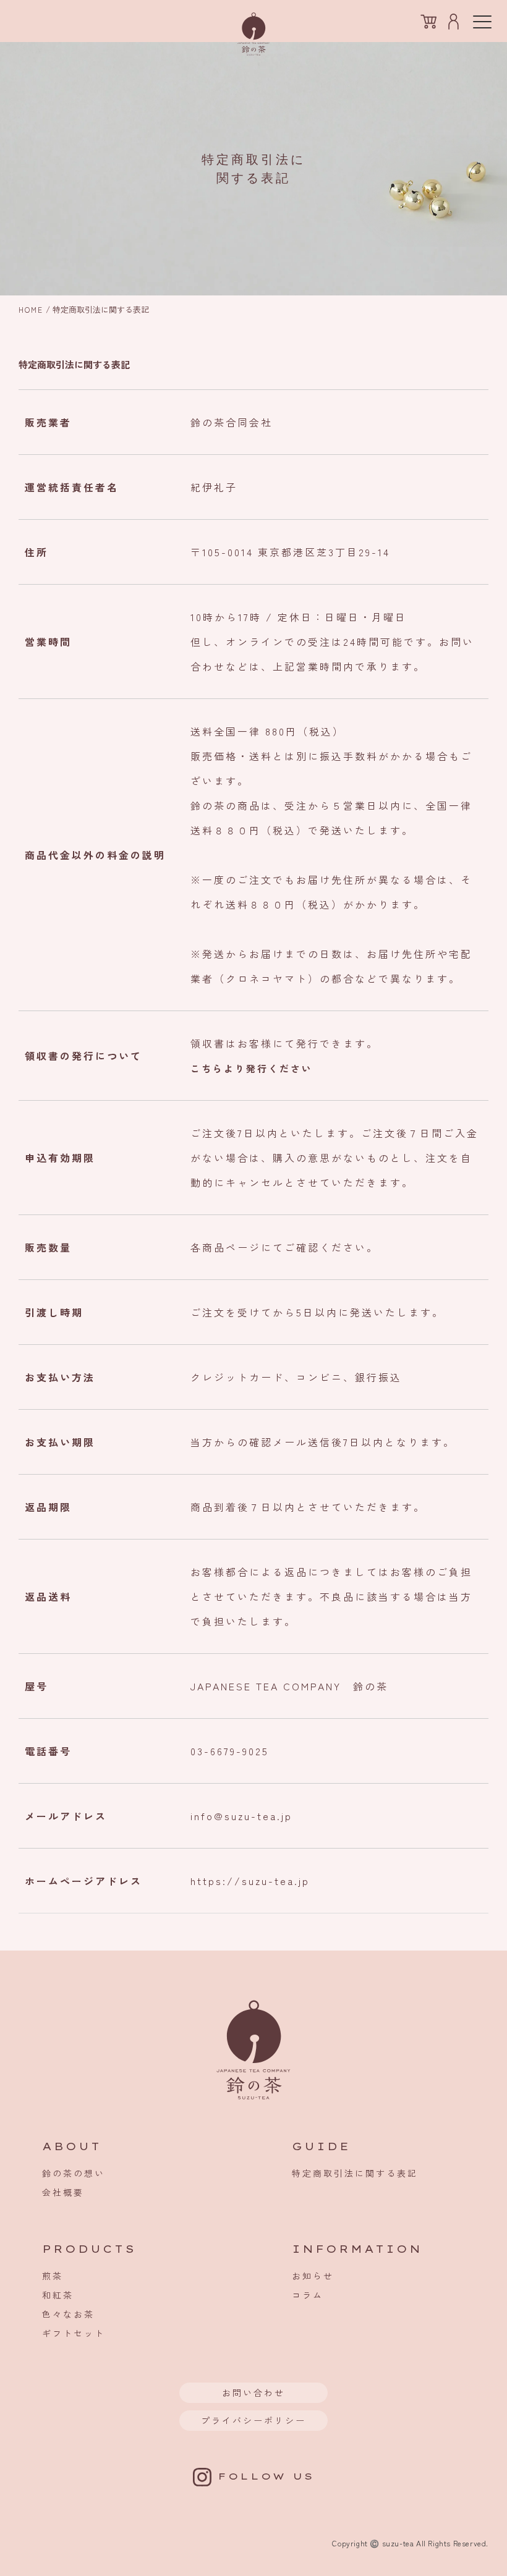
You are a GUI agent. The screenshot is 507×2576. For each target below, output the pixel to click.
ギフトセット (74, 2333)
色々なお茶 (68, 2314)
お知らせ (313, 2276)
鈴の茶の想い (74, 2173)
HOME (31, 309)
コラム (308, 2295)
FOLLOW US (263, 2476)
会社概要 (63, 2192)
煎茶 (53, 2276)
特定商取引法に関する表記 (355, 2173)
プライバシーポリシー (253, 2420)
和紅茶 (58, 2295)
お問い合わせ (253, 2392)
